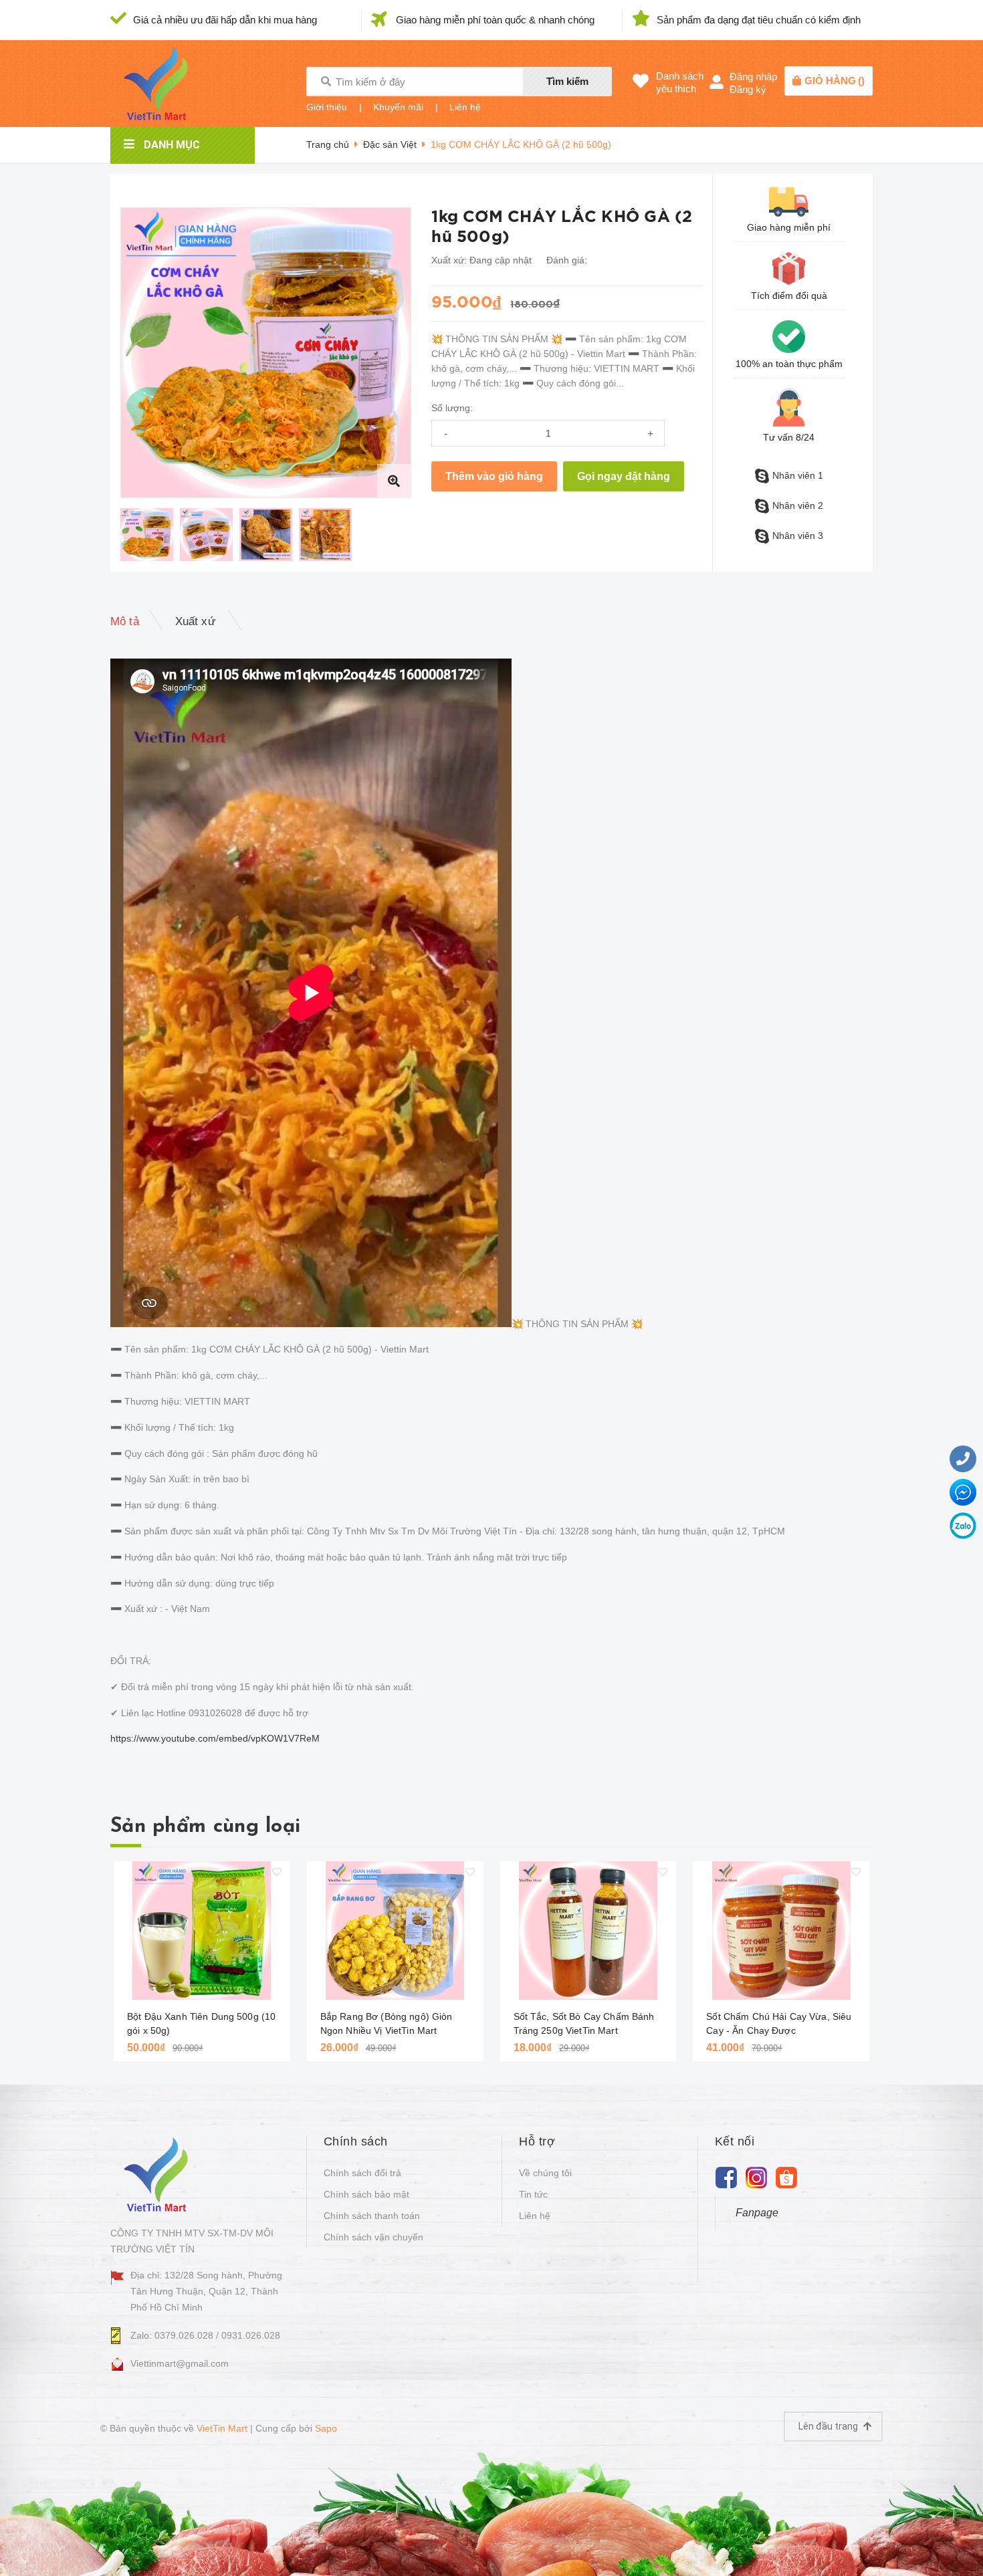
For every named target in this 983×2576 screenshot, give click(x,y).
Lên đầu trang (829, 2426)
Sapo (326, 2428)
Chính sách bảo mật (366, 2194)
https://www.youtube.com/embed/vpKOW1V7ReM (215, 1738)
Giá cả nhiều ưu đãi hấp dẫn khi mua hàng (225, 20)
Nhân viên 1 (798, 475)
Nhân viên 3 (798, 536)
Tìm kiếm (567, 81)
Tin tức (533, 2194)
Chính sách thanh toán (372, 2216)
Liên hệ (465, 107)
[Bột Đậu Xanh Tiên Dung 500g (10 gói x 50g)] (202, 1930)
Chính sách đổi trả (362, 2173)
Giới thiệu (327, 107)
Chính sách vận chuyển (373, 2237)
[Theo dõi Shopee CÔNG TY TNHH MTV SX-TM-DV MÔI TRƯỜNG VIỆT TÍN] (787, 2177)
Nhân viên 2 (798, 505)
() (835, 81)
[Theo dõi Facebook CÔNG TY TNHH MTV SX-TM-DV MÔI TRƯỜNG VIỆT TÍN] (727, 2177)
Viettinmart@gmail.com (180, 2363)
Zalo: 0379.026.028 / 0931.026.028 (205, 2335)
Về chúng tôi (545, 2173)
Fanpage (757, 2213)
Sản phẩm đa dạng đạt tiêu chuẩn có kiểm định (759, 20)
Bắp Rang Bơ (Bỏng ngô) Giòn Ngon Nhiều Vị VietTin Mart (387, 2023)
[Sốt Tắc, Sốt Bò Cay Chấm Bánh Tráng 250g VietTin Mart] (588, 1930)
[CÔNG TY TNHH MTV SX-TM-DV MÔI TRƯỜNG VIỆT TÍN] (159, 2174)
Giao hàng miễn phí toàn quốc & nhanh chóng (495, 20)
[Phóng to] (394, 481)
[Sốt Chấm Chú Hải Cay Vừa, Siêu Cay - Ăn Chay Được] (781, 1930)
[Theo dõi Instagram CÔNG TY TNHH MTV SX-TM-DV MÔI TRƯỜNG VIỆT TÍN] (757, 2177)
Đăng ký (748, 89)
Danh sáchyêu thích (680, 82)
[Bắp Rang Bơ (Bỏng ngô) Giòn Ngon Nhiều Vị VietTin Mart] (395, 1930)
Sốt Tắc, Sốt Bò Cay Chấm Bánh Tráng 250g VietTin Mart (584, 2023)
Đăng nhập (753, 77)
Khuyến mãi (398, 107)
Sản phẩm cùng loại (205, 1827)
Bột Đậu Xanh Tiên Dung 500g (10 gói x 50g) (201, 2023)
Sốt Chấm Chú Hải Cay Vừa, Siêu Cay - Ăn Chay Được (779, 2023)
